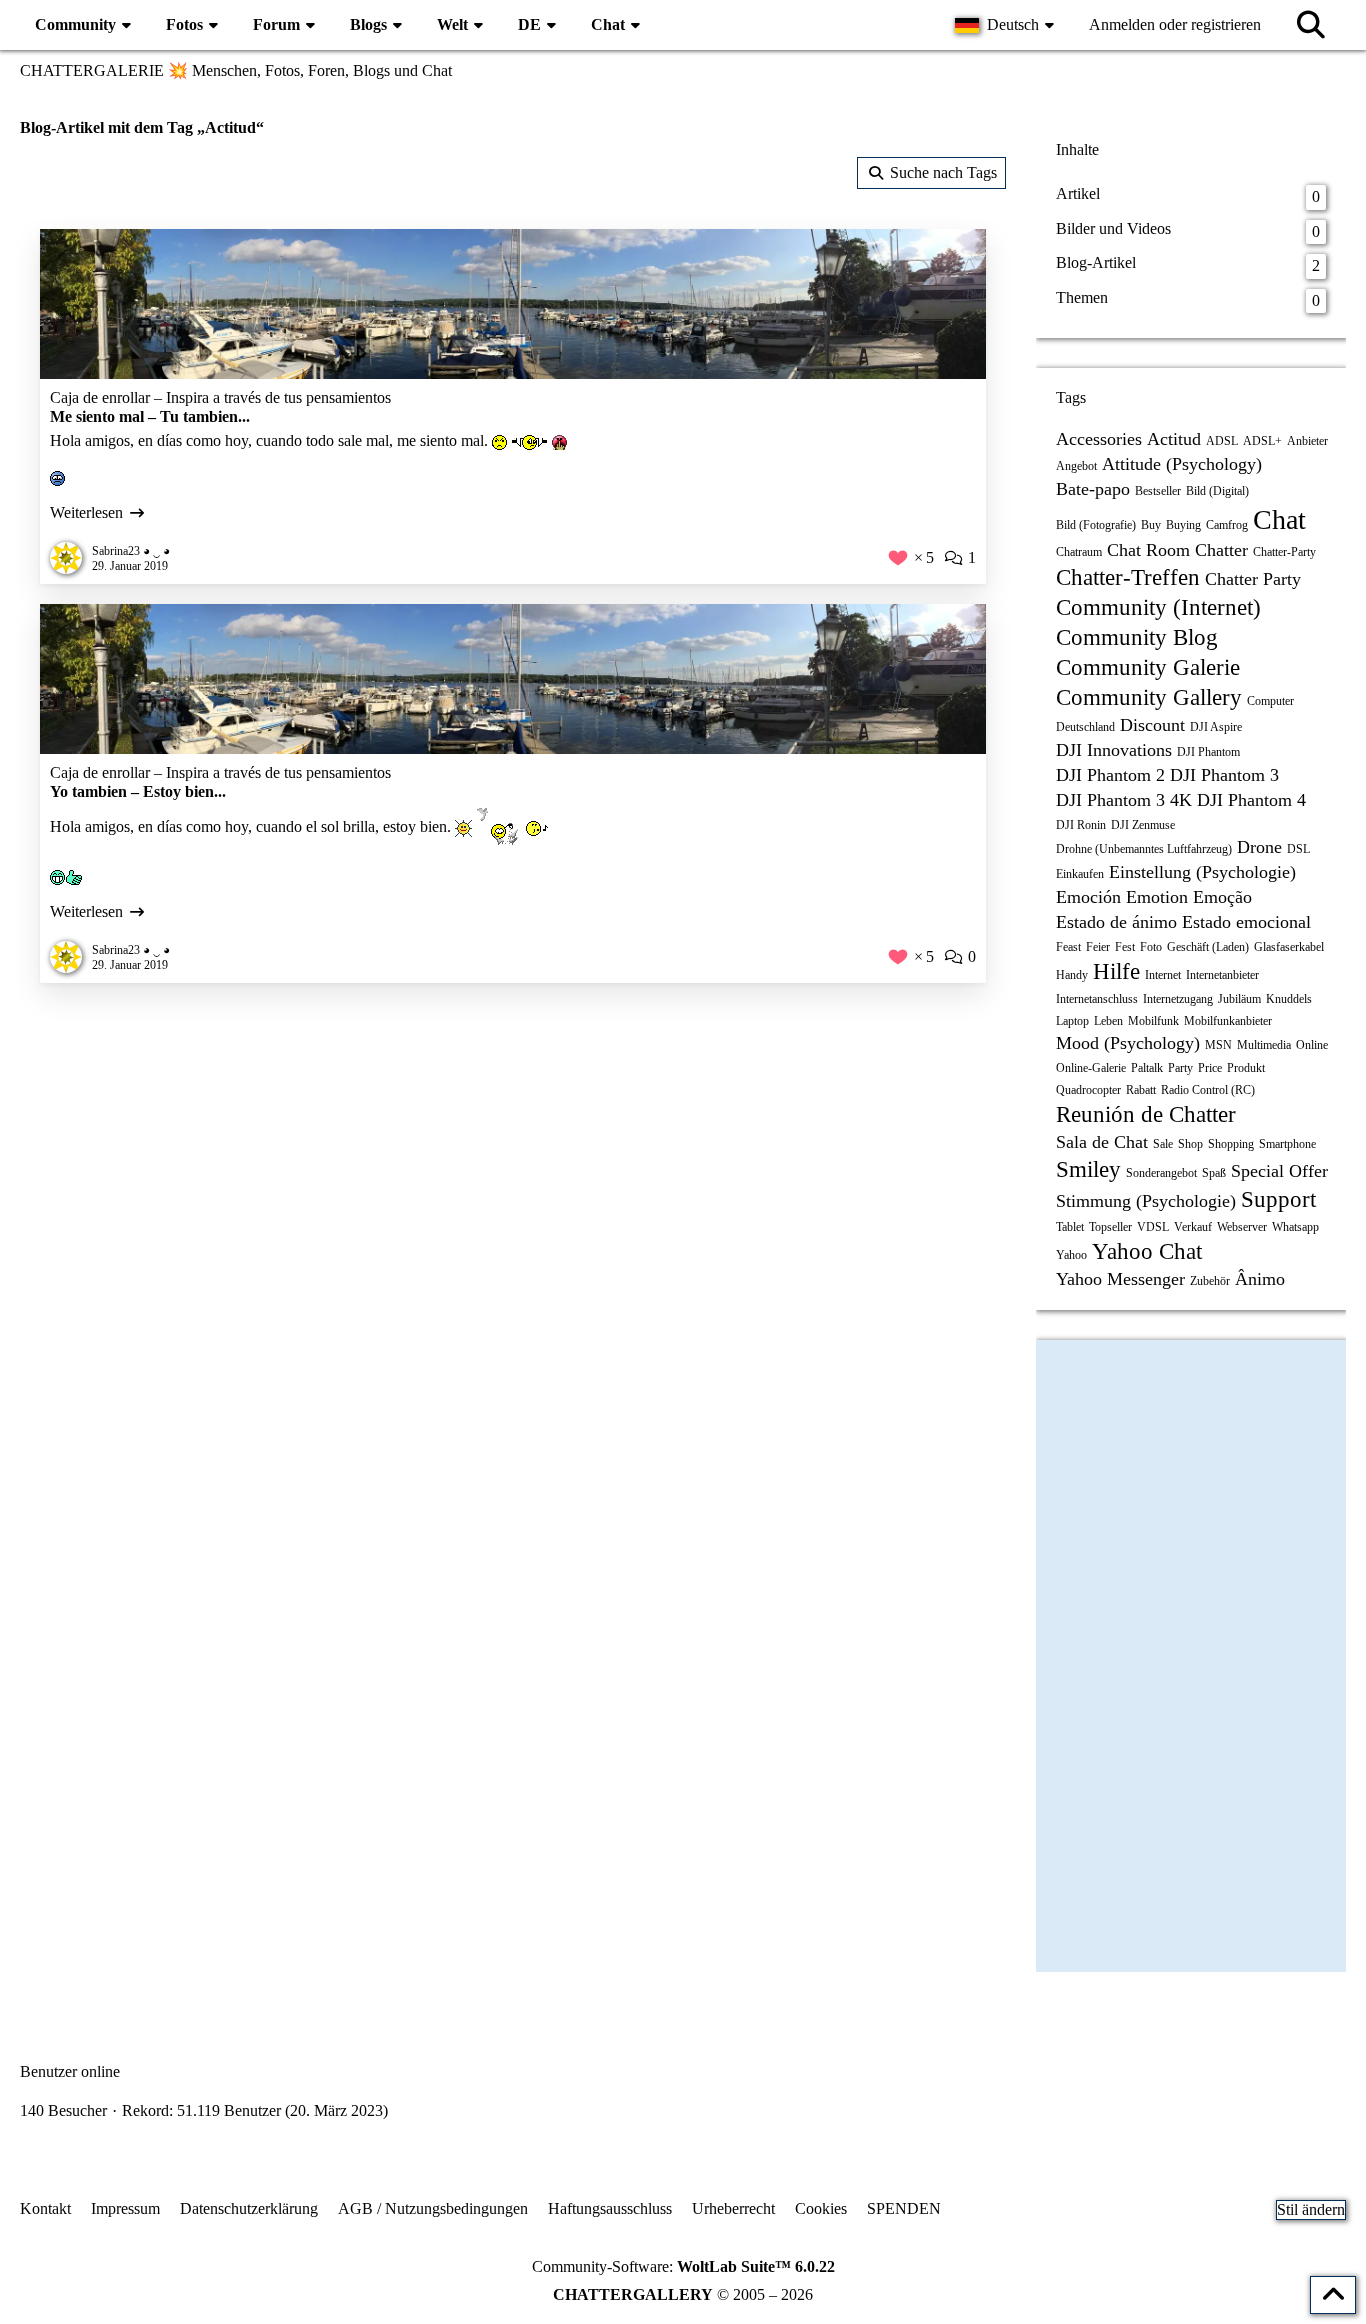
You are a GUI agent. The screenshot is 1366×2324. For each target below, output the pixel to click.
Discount (1152, 725)
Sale (1163, 1144)
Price (1210, 1068)
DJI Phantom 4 (1251, 800)
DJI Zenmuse (1143, 825)
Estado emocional (1246, 922)
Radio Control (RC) (1208, 1090)
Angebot (1076, 466)
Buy (1151, 525)
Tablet (1070, 1227)
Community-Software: (683, 2266)
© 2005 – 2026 (683, 2294)
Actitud (1174, 439)
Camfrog (1227, 525)
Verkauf (1193, 1227)
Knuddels (1289, 999)
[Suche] (1311, 25)
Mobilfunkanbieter (1228, 1021)
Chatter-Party (1284, 552)
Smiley (1088, 1169)
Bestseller (1158, 491)
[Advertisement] (513, 1163)
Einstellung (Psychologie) (1202, 872)
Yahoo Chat (1147, 1251)
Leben (1108, 1021)
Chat (1279, 519)
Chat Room (1148, 550)
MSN (1218, 1045)
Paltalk (1147, 1068)
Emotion (1157, 897)
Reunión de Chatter (1146, 1114)
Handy (1072, 975)
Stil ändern (1311, 2209)
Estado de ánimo (1116, 922)
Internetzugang (1178, 999)
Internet (1163, 975)
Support (1278, 1199)
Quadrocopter (1088, 1090)
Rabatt (1141, 1090)
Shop (1190, 1144)
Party (1180, 1068)
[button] (1007, 25)
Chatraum (1079, 552)
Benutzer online (70, 2071)
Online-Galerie (1091, 1068)
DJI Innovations (1114, 750)
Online (1312, 1045)
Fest (1125, 947)
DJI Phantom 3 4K (1124, 800)
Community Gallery (1149, 697)
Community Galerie (1148, 667)
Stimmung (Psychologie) (1146, 1201)
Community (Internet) (1158, 607)
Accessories (1099, 439)
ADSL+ (1262, 441)
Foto (1151, 947)
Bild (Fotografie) (1096, 525)
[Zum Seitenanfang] (1333, 2295)
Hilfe (1116, 971)
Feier (1098, 947)
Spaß (1214, 1173)
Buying (1183, 525)
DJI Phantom (1208, 752)
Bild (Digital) (1217, 491)
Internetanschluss (1097, 999)
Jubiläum (1239, 999)
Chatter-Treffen (1128, 577)
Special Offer (1279, 1171)
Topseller (1110, 1227)
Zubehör (1210, 1281)
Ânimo (1260, 1279)
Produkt (1246, 1068)
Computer (1270, 701)
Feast (1068, 947)
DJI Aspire (1216, 727)
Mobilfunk (1153, 1021)
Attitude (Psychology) (1182, 464)
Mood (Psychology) (1128, 1043)
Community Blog (1137, 637)
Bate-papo (1093, 489)
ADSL (1222, 441)
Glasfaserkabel (1289, 947)
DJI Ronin (1081, 825)
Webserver (1242, 1227)
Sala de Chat (1102, 1142)
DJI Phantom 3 (1224, 775)
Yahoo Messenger (1120, 1279)
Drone (1259, 847)
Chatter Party (1253, 579)
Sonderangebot (1161, 1173)
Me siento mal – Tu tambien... (150, 416)
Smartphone (1287, 1144)
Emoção (1222, 897)
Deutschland (1085, 727)
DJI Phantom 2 (1110, 775)
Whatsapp (1295, 1227)
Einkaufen (1080, 874)
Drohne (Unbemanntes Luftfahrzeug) (1144, 849)
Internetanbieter (1222, 975)
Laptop (1072, 1021)
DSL (1298, 849)
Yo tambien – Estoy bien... (138, 791)
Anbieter (1307, 441)
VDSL (1153, 1227)
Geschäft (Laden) (1208, 947)
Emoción (1088, 897)
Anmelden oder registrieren (1175, 24)
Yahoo (1071, 1255)
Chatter (1221, 550)
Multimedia (1264, 1045)
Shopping (1231, 1144)
